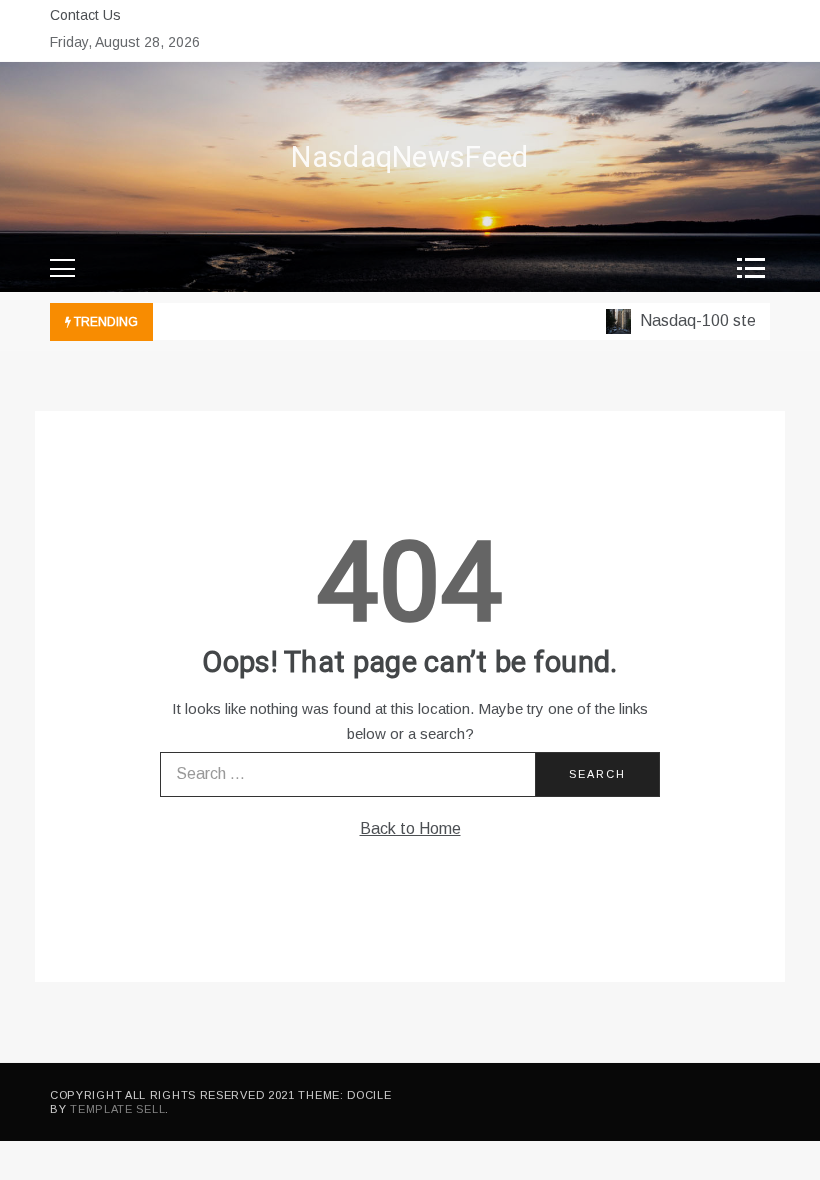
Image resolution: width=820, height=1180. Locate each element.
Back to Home (410, 828)
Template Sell (117, 1109)
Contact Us (85, 15)
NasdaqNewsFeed (409, 158)
